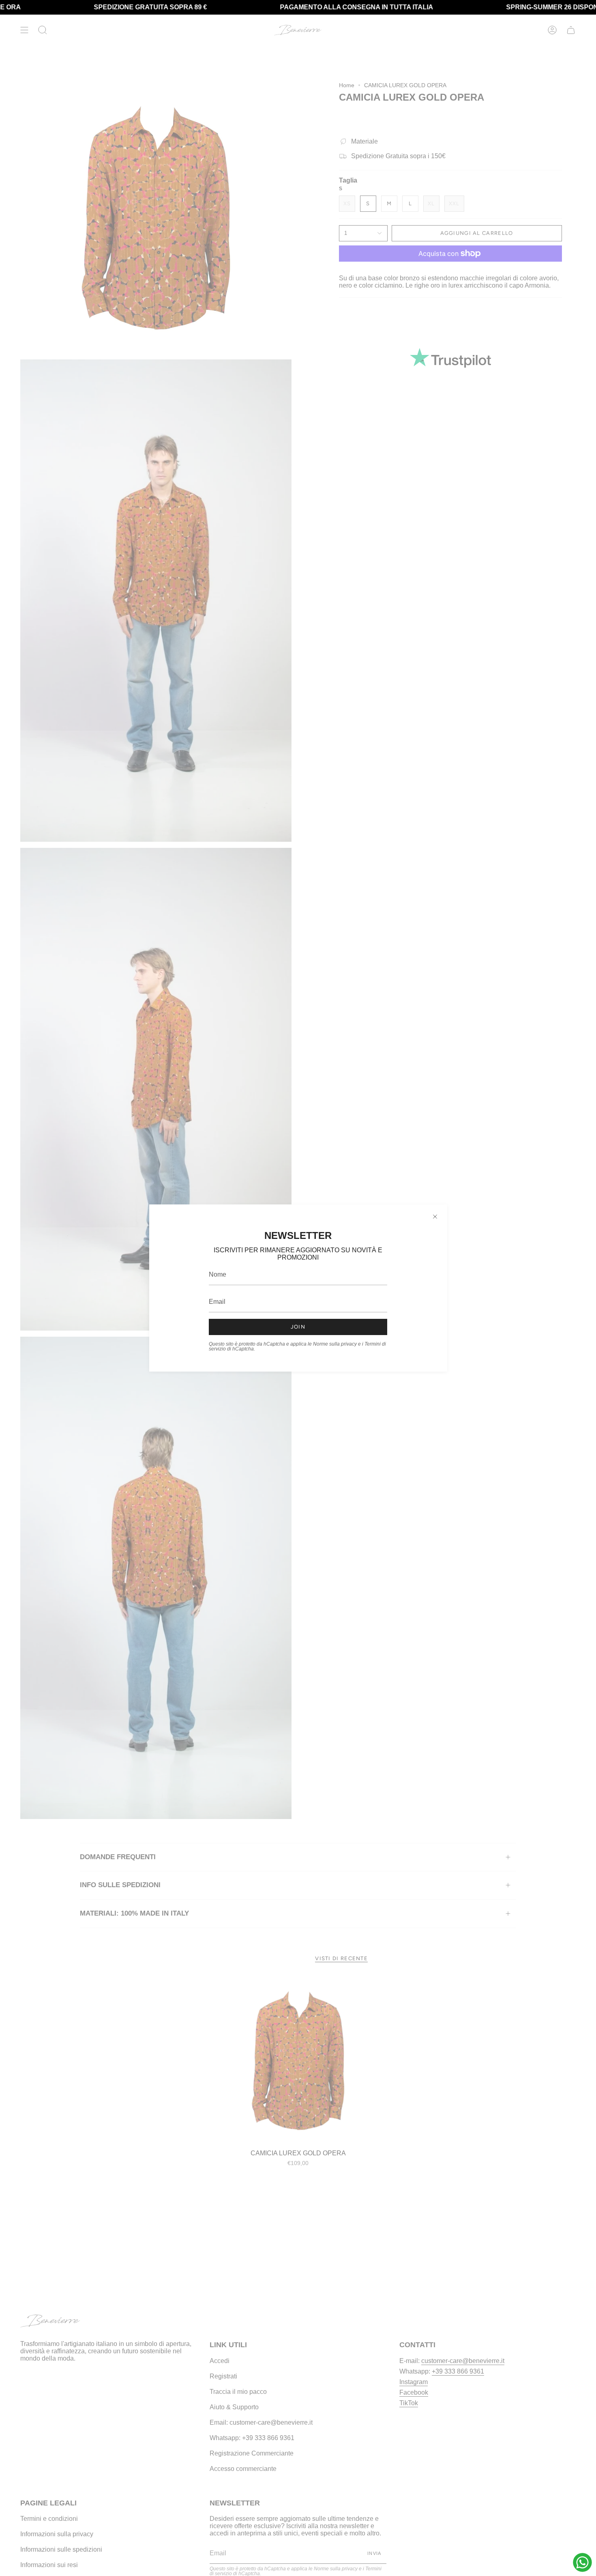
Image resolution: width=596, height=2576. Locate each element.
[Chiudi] (435, 1217)
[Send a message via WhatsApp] (582, 2562)
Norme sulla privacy (335, 1344)
